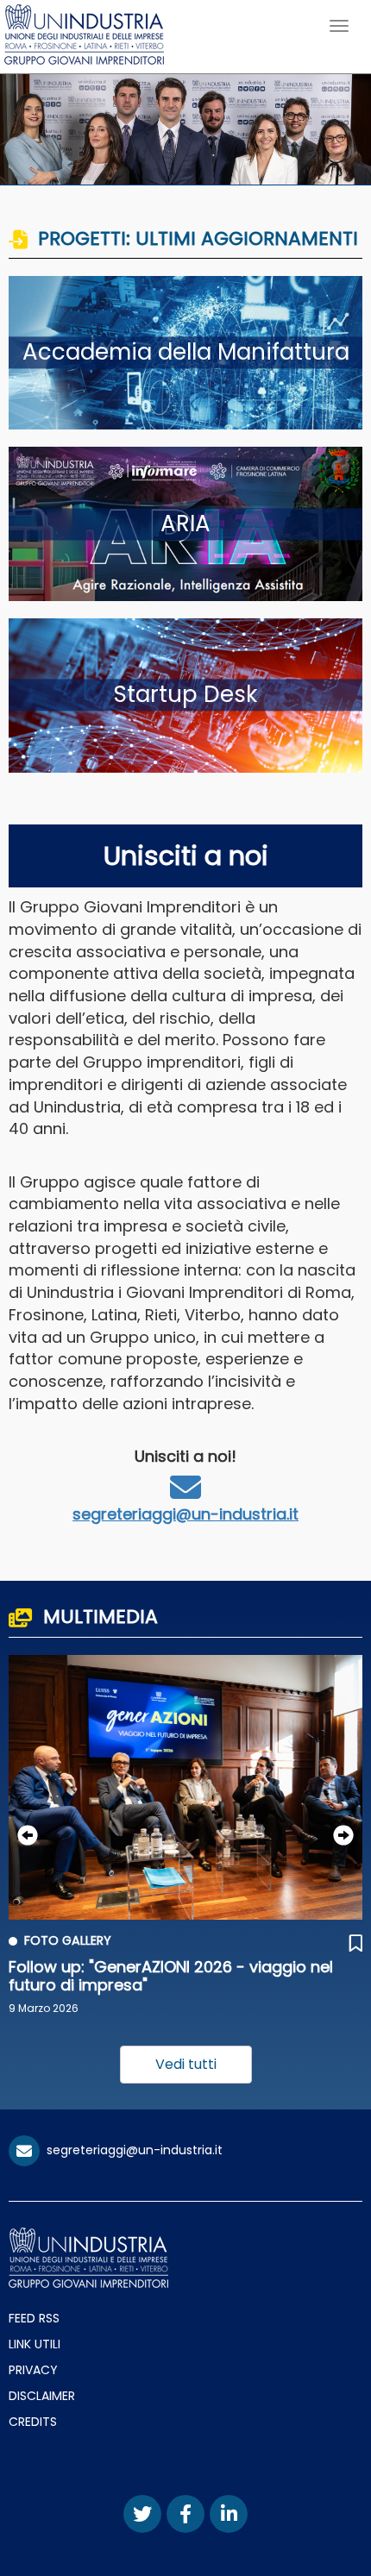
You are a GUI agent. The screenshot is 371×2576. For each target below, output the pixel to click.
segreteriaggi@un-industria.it (185, 1514)
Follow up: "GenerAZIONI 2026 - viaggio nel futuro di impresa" (171, 1976)
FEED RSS (34, 2318)
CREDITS (33, 2422)
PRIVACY (33, 2370)
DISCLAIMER (42, 2396)
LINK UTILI (35, 2344)
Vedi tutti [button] (186, 2064)
